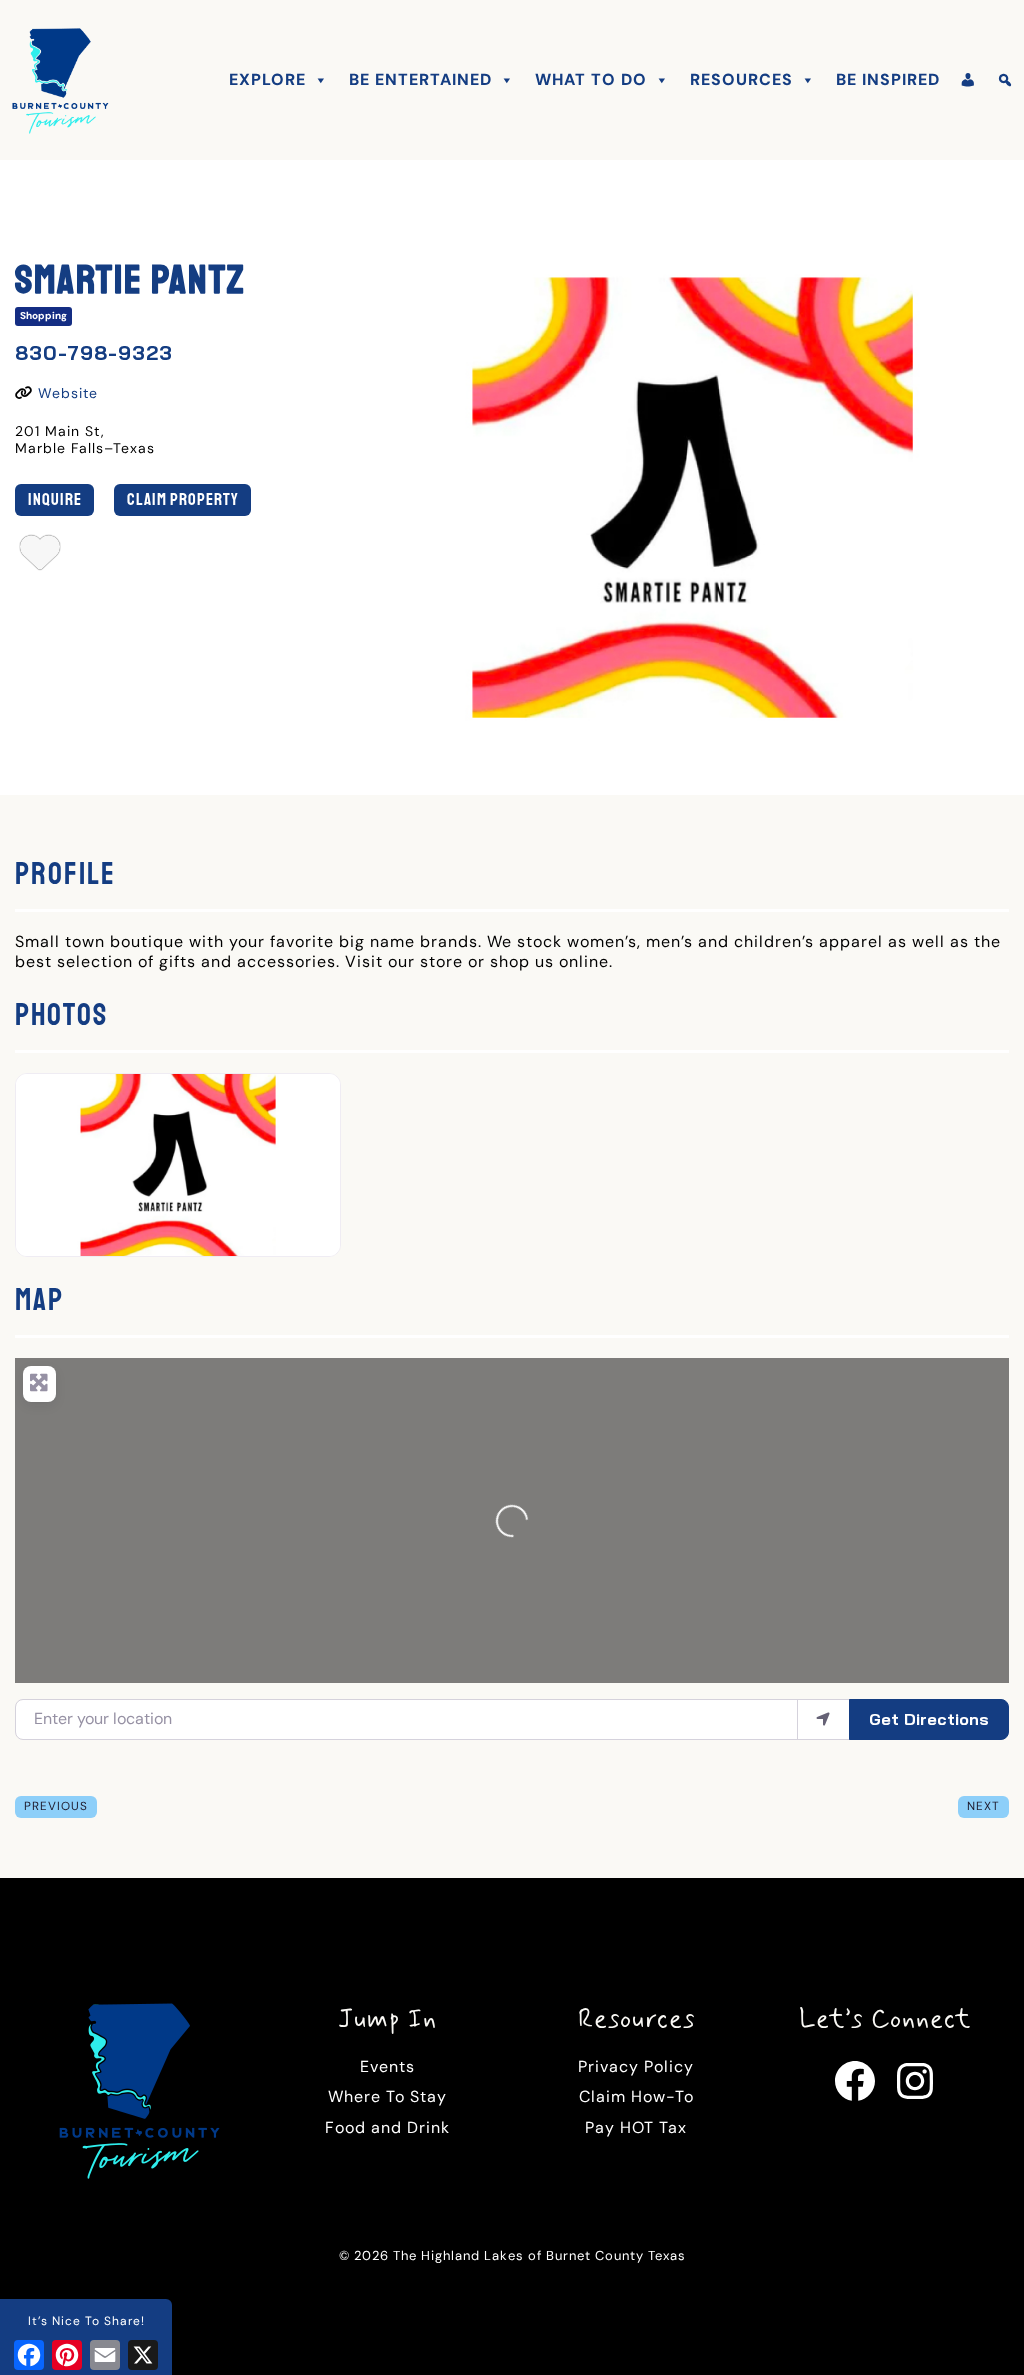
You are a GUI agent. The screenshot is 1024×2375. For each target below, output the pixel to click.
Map (39, 1300)
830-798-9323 (94, 352)
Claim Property (183, 499)
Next (983, 1806)
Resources (741, 79)
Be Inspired (888, 79)
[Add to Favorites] (40, 558)
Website (68, 393)
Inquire (55, 499)
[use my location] (823, 1719)
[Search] (1005, 80)
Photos (61, 1015)
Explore (267, 79)
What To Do (591, 79)
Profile (65, 874)
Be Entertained (420, 79)
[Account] (968, 80)
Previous (56, 1806)
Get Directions (929, 1719)
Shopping (43, 315)
